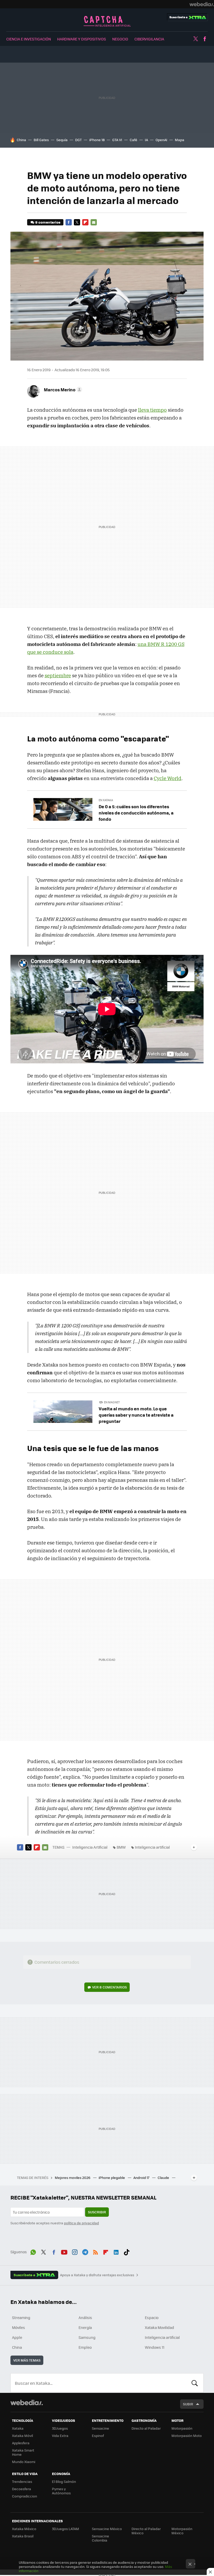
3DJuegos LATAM (66, 2529)
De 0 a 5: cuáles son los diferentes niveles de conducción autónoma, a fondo (136, 813)
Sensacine (100, 2428)
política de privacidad (81, 2223)
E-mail (94, 222)
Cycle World (168, 778)
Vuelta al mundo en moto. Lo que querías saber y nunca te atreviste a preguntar (136, 1415)
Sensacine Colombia (100, 2538)
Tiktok (127, 2251)
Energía (85, 2327)
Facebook (205, 39)
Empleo (85, 2347)
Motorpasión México (182, 2531)
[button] (62, 390)
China (21, 140)
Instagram (75, 2251)
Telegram (85, 2251)
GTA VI (117, 140)
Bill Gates (41, 140)
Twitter (195, 39)
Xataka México (24, 2529)
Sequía (62, 140)
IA (146, 140)
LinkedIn (116, 2251)
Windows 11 (155, 2347)
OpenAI (161, 140)
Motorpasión (182, 2428)
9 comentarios (48, 222)
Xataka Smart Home (23, 2452)
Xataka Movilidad (159, 2327)
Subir (188, 2404)
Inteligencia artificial (152, 1847)
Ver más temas (27, 2360)
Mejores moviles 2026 (73, 2177)
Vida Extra (60, 2436)
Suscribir (97, 2212)
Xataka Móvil (22, 2436)
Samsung (87, 2337)
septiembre (58, 675)
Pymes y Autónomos (61, 2491)
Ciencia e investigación (29, 39)
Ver (109, 1987)
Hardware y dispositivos (82, 39)
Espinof (98, 2436)
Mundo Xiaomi (24, 2462)
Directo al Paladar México (146, 2531)
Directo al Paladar (146, 2428)
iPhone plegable (112, 2177)
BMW (121, 1847)
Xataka (18, 2428)
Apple (17, 2337)
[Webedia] (202, 4)
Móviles (19, 2327)
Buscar (195, 2383)
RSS (96, 2251)
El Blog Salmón (64, 2481)
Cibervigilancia (149, 39)
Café (133, 140)
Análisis (85, 2317)
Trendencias (22, 2481)
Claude (164, 2177)
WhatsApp (33, 2251)
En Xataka (106, 800)
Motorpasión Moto (187, 2436)
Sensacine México (107, 2529)
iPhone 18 (97, 140)
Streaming (21, 2317)
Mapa (180, 140)
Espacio (152, 2317)
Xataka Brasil (23, 2536)
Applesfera (21, 2443)
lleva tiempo (152, 410)
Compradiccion (25, 2496)
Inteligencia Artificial (107, 21)
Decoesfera (22, 2489)
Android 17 (142, 2177)
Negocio (120, 39)
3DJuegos (60, 2428)
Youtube (64, 2251)
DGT (78, 140)
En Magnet (112, 1402)
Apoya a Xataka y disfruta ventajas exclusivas (97, 2275)
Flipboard (85, 222)
